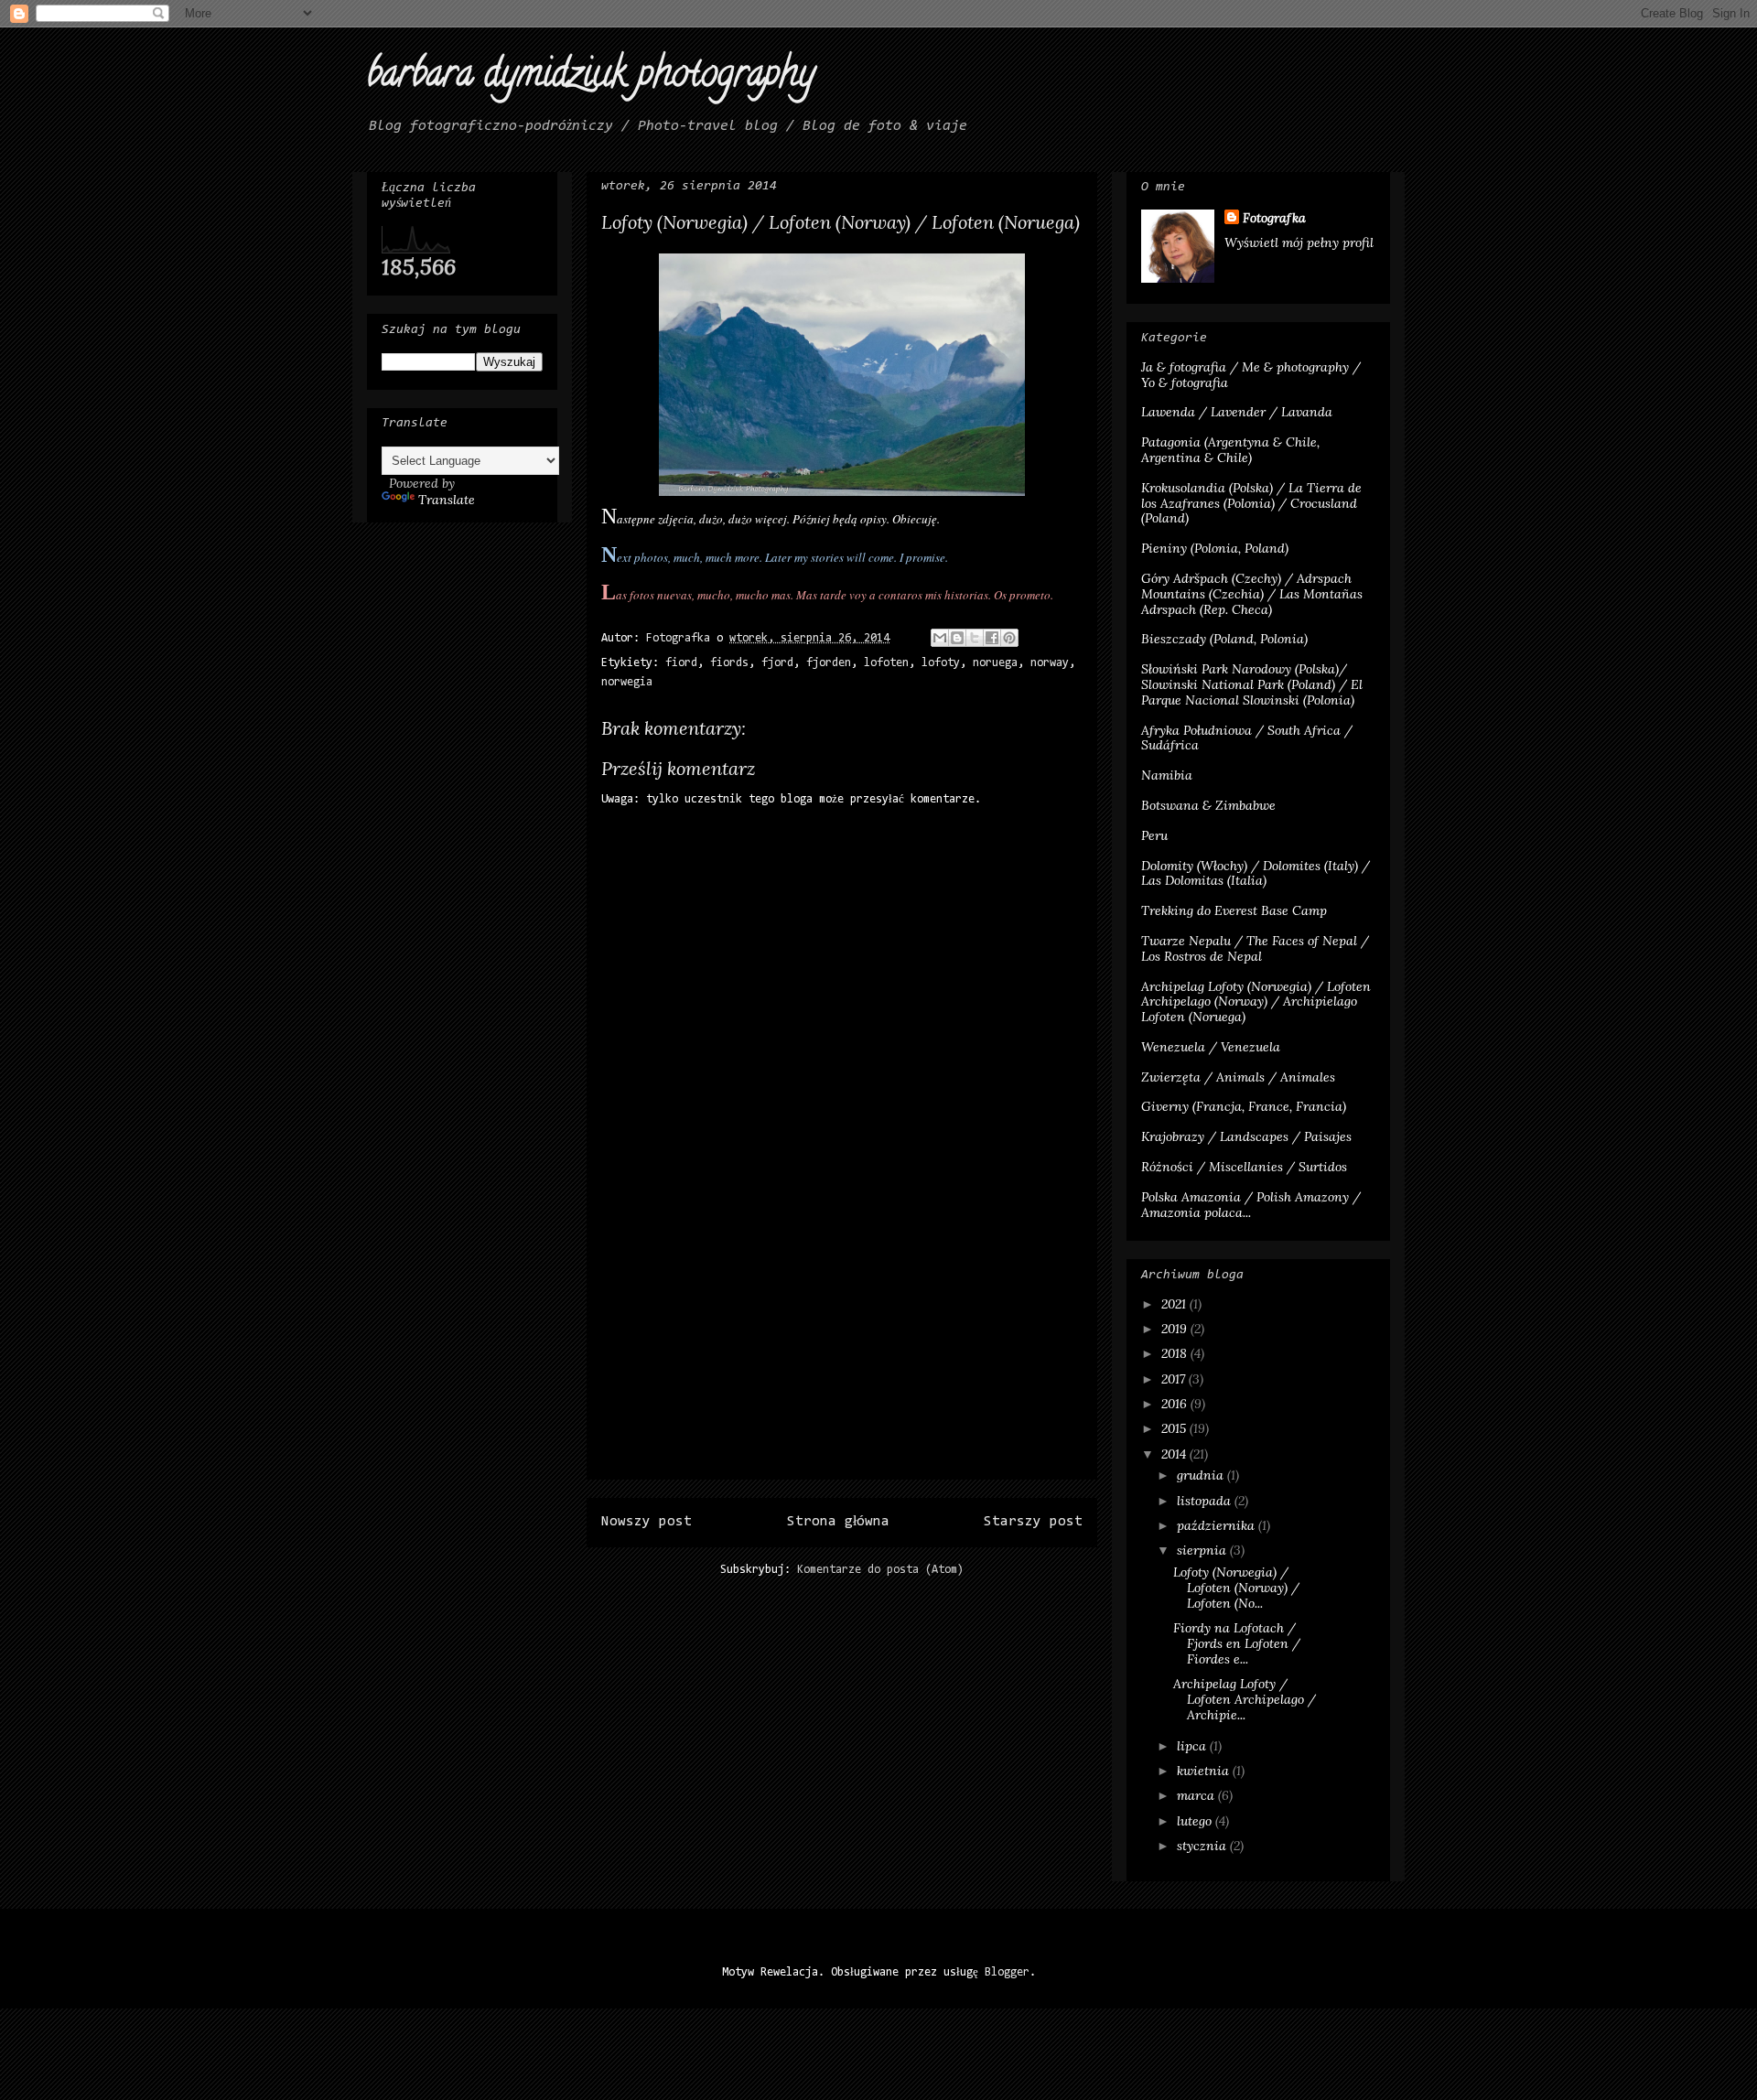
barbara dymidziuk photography (591, 77)
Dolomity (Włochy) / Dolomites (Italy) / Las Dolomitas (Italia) (1256, 873)
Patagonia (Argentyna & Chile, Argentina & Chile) (1230, 450)
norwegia (627, 682)
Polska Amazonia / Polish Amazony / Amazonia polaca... (1251, 1205)
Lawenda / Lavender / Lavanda (1237, 412)
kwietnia (1205, 1771)
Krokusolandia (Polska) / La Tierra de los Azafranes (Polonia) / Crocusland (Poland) (1251, 503)
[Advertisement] (842, 1351)
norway (1050, 663)
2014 (1175, 1454)
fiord (681, 663)
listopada (1206, 1501)
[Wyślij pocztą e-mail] (940, 638)
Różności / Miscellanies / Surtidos (1244, 1167)
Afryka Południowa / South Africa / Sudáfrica (1247, 738)
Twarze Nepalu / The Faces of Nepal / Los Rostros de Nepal (1255, 948)
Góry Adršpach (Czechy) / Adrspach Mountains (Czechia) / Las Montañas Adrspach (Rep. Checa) (1252, 594)
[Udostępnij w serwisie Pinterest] (1009, 638)
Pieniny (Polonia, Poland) (1215, 548)
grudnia (1202, 1475)
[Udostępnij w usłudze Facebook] (992, 638)
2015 (1175, 1428)
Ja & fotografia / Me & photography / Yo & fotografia (1251, 375)
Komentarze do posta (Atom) (880, 1570)
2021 (1175, 1304)
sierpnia (1203, 1550)
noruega (995, 663)
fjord (777, 663)
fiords (729, 663)
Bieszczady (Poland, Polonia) (1224, 639)
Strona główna (838, 1522)
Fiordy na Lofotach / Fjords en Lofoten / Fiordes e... (1237, 1643)
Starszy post (1033, 1522)
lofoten (886, 663)
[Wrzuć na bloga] (957, 638)
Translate (447, 500)
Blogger (1007, 1972)
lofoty (941, 663)
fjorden (829, 663)
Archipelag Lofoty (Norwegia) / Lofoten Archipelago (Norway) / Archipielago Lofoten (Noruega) (1256, 1002)
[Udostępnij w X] (975, 638)
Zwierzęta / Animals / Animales (1238, 1077)
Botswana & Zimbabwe (1208, 805)
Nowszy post (647, 1522)
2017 (1175, 1379)
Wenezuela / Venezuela (1211, 1047)
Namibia (1167, 775)
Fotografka (1274, 218)
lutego (1196, 1821)
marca (1197, 1795)
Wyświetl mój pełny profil (1299, 242)
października (1218, 1525)
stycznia (1203, 1846)
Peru (1154, 835)
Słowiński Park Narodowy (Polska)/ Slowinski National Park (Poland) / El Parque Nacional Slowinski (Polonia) (1252, 684)
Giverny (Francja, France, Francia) (1244, 1106)
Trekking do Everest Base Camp (1234, 910)
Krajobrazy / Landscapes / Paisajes (1246, 1136)
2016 (1176, 1404)
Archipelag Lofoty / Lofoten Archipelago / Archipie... (1245, 1699)
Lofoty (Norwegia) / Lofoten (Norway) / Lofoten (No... (1236, 1588)
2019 (1176, 1329)
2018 (1176, 1353)
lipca (1193, 1746)
